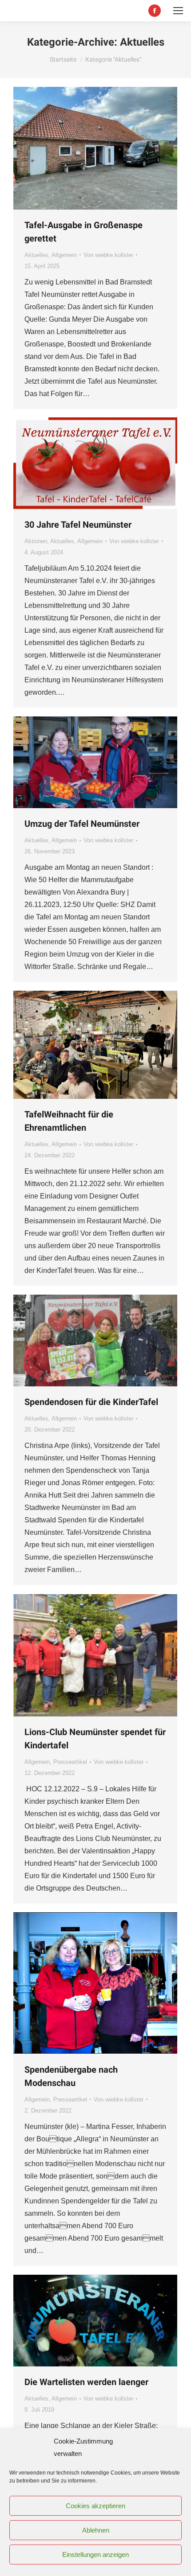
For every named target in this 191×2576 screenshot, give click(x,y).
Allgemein (64, 255)
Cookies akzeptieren (95, 2506)
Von (108, 255)
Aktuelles (36, 255)
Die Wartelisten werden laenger (86, 2382)
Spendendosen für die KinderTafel (91, 1402)
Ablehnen (96, 2530)
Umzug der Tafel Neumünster (82, 824)
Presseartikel (70, 1762)
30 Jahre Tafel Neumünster (78, 525)
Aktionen (36, 541)
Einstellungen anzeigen (95, 2555)
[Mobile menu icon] (178, 11)
